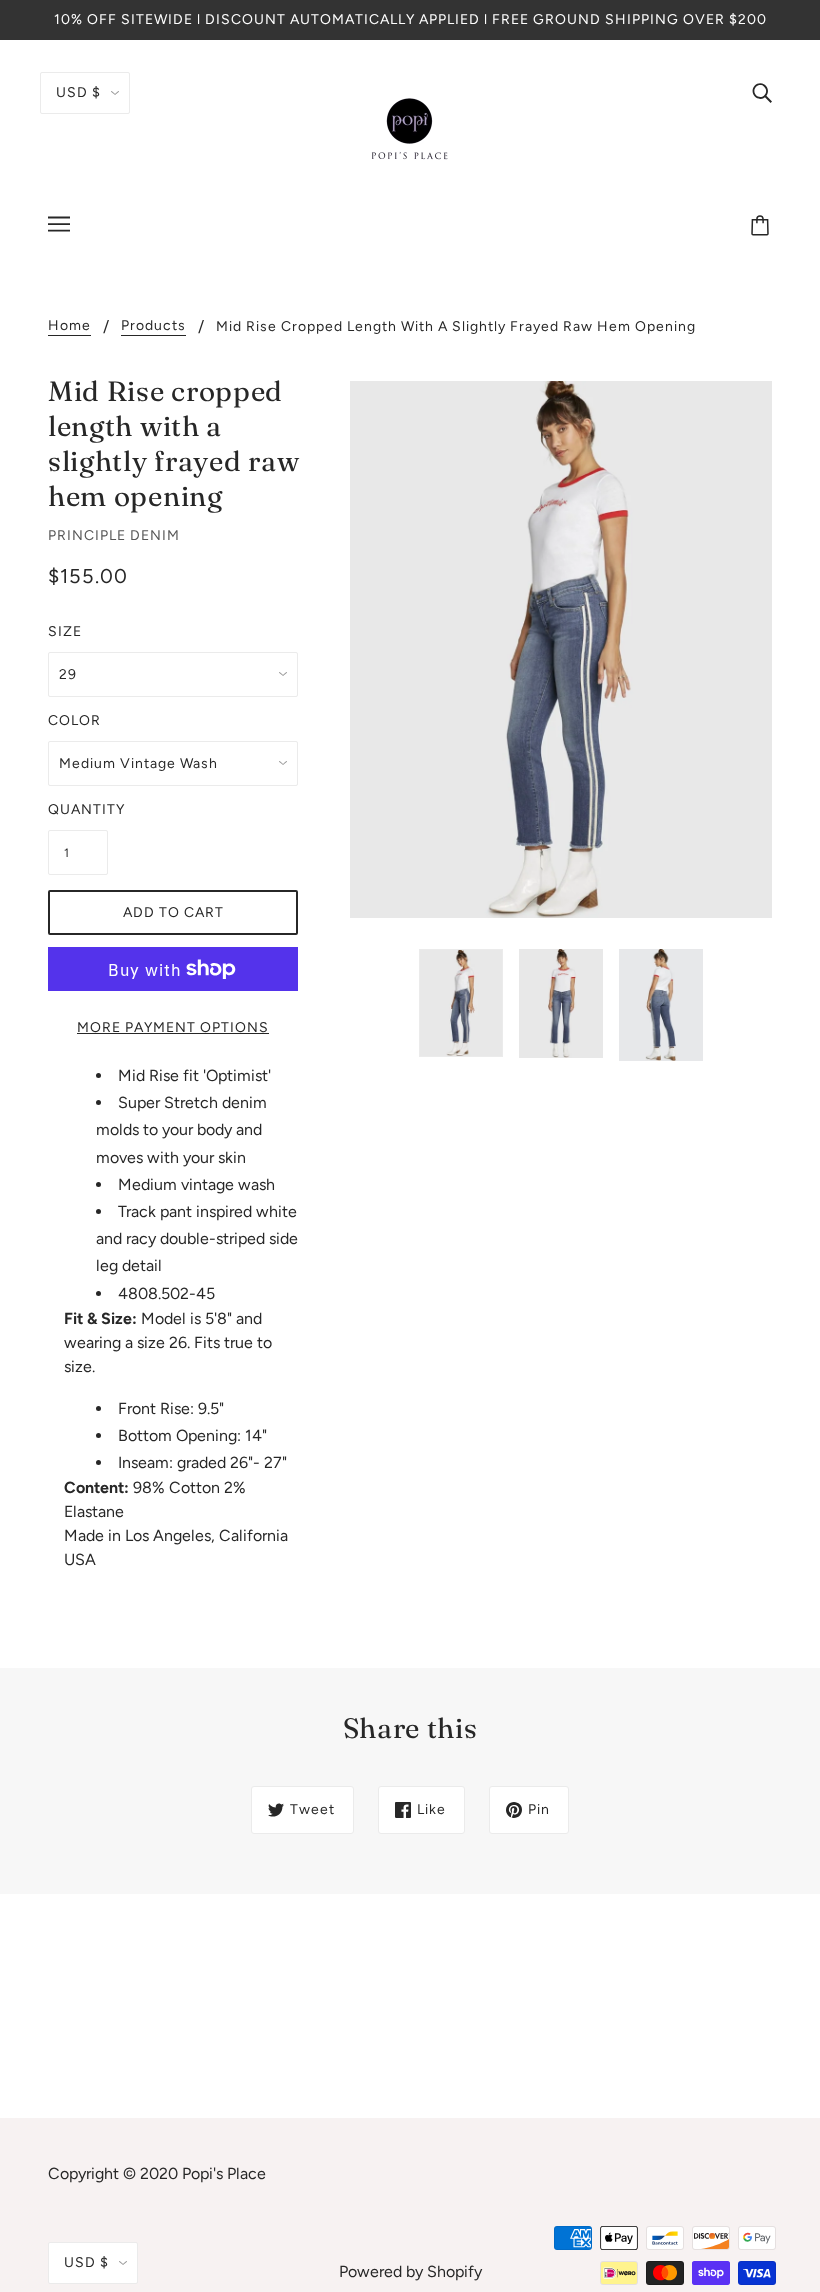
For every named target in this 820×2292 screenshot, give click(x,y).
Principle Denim (114, 535)
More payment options (173, 1027)
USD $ (78, 92)
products (153, 326)
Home (69, 326)
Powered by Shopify (410, 2271)
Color (74, 720)
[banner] (410, 128)
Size (65, 631)
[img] (762, 92)
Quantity (78, 809)
